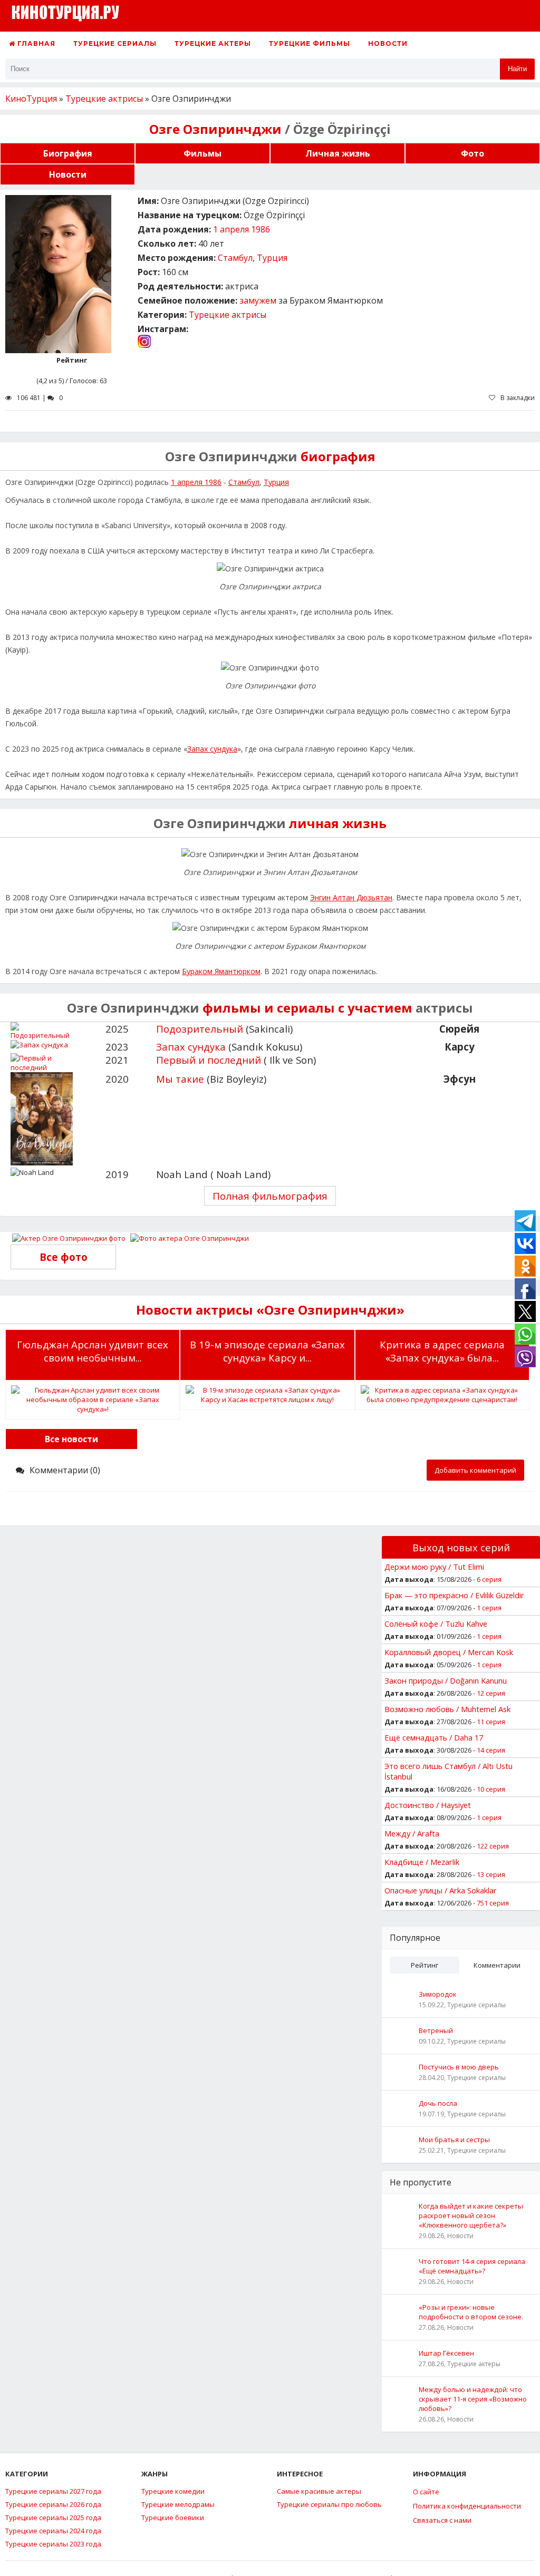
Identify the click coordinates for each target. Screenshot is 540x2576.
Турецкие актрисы (228, 315)
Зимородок (438, 1994)
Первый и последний (209, 1060)
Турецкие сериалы (115, 43)
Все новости (71, 1439)
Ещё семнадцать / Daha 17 (434, 1737)
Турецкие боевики (173, 2517)
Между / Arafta (412, 1833)
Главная (35, 43)
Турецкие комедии (173, 2491)
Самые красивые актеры (319, 2491)
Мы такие (180, 1079)
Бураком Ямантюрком (221, 971)
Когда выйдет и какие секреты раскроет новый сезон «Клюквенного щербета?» (471, 2215)
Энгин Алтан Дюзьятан (351, 897)
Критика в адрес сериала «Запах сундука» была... (442, 1351)
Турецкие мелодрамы (178, 2504)
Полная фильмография (270, 1196)
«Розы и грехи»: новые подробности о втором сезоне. (471, 2312)
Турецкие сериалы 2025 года (53, 2517)
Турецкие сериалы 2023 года (53, 2544)
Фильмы (202, 153)
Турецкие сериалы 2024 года (53, 2531)
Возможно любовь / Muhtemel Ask (447, 1709)
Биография (68, 153)
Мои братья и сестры (454, 2140)
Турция (272, 258)
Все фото (64, 1257)
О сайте (426, 2492)
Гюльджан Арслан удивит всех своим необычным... (93, 1351)
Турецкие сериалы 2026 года (53, 2504)
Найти (517, 69)
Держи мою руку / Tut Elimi (434, 1567)
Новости (388, 43)
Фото (472, 153)
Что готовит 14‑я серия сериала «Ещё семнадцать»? (472, 2266)
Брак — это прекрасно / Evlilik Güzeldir (454, 1595)
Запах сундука (212, 749)
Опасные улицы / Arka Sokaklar (441, 1890)
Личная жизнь (338, 153)
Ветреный (436, 2030)
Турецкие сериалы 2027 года (53, 2491)
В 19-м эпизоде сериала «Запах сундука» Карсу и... (267, 1351)
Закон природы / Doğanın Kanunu (446, 1680)
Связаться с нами (442, 2520)
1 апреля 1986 (242, 229)
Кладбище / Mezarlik (422, 1862)
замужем (258, 300)
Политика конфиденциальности (467, 2506)
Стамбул (235, 258)
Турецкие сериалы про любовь (329, 2504)
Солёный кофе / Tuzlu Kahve (436, 1624)
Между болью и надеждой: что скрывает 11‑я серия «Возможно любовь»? (473, 2399)
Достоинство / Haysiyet (428, 1805)
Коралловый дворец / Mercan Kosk (449, 1652)
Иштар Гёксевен (446, 2353)
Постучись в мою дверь (459, 2067)
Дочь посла (438, 2103)
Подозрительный (200, 1029)
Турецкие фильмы (310, 43)
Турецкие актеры (213, 43)
